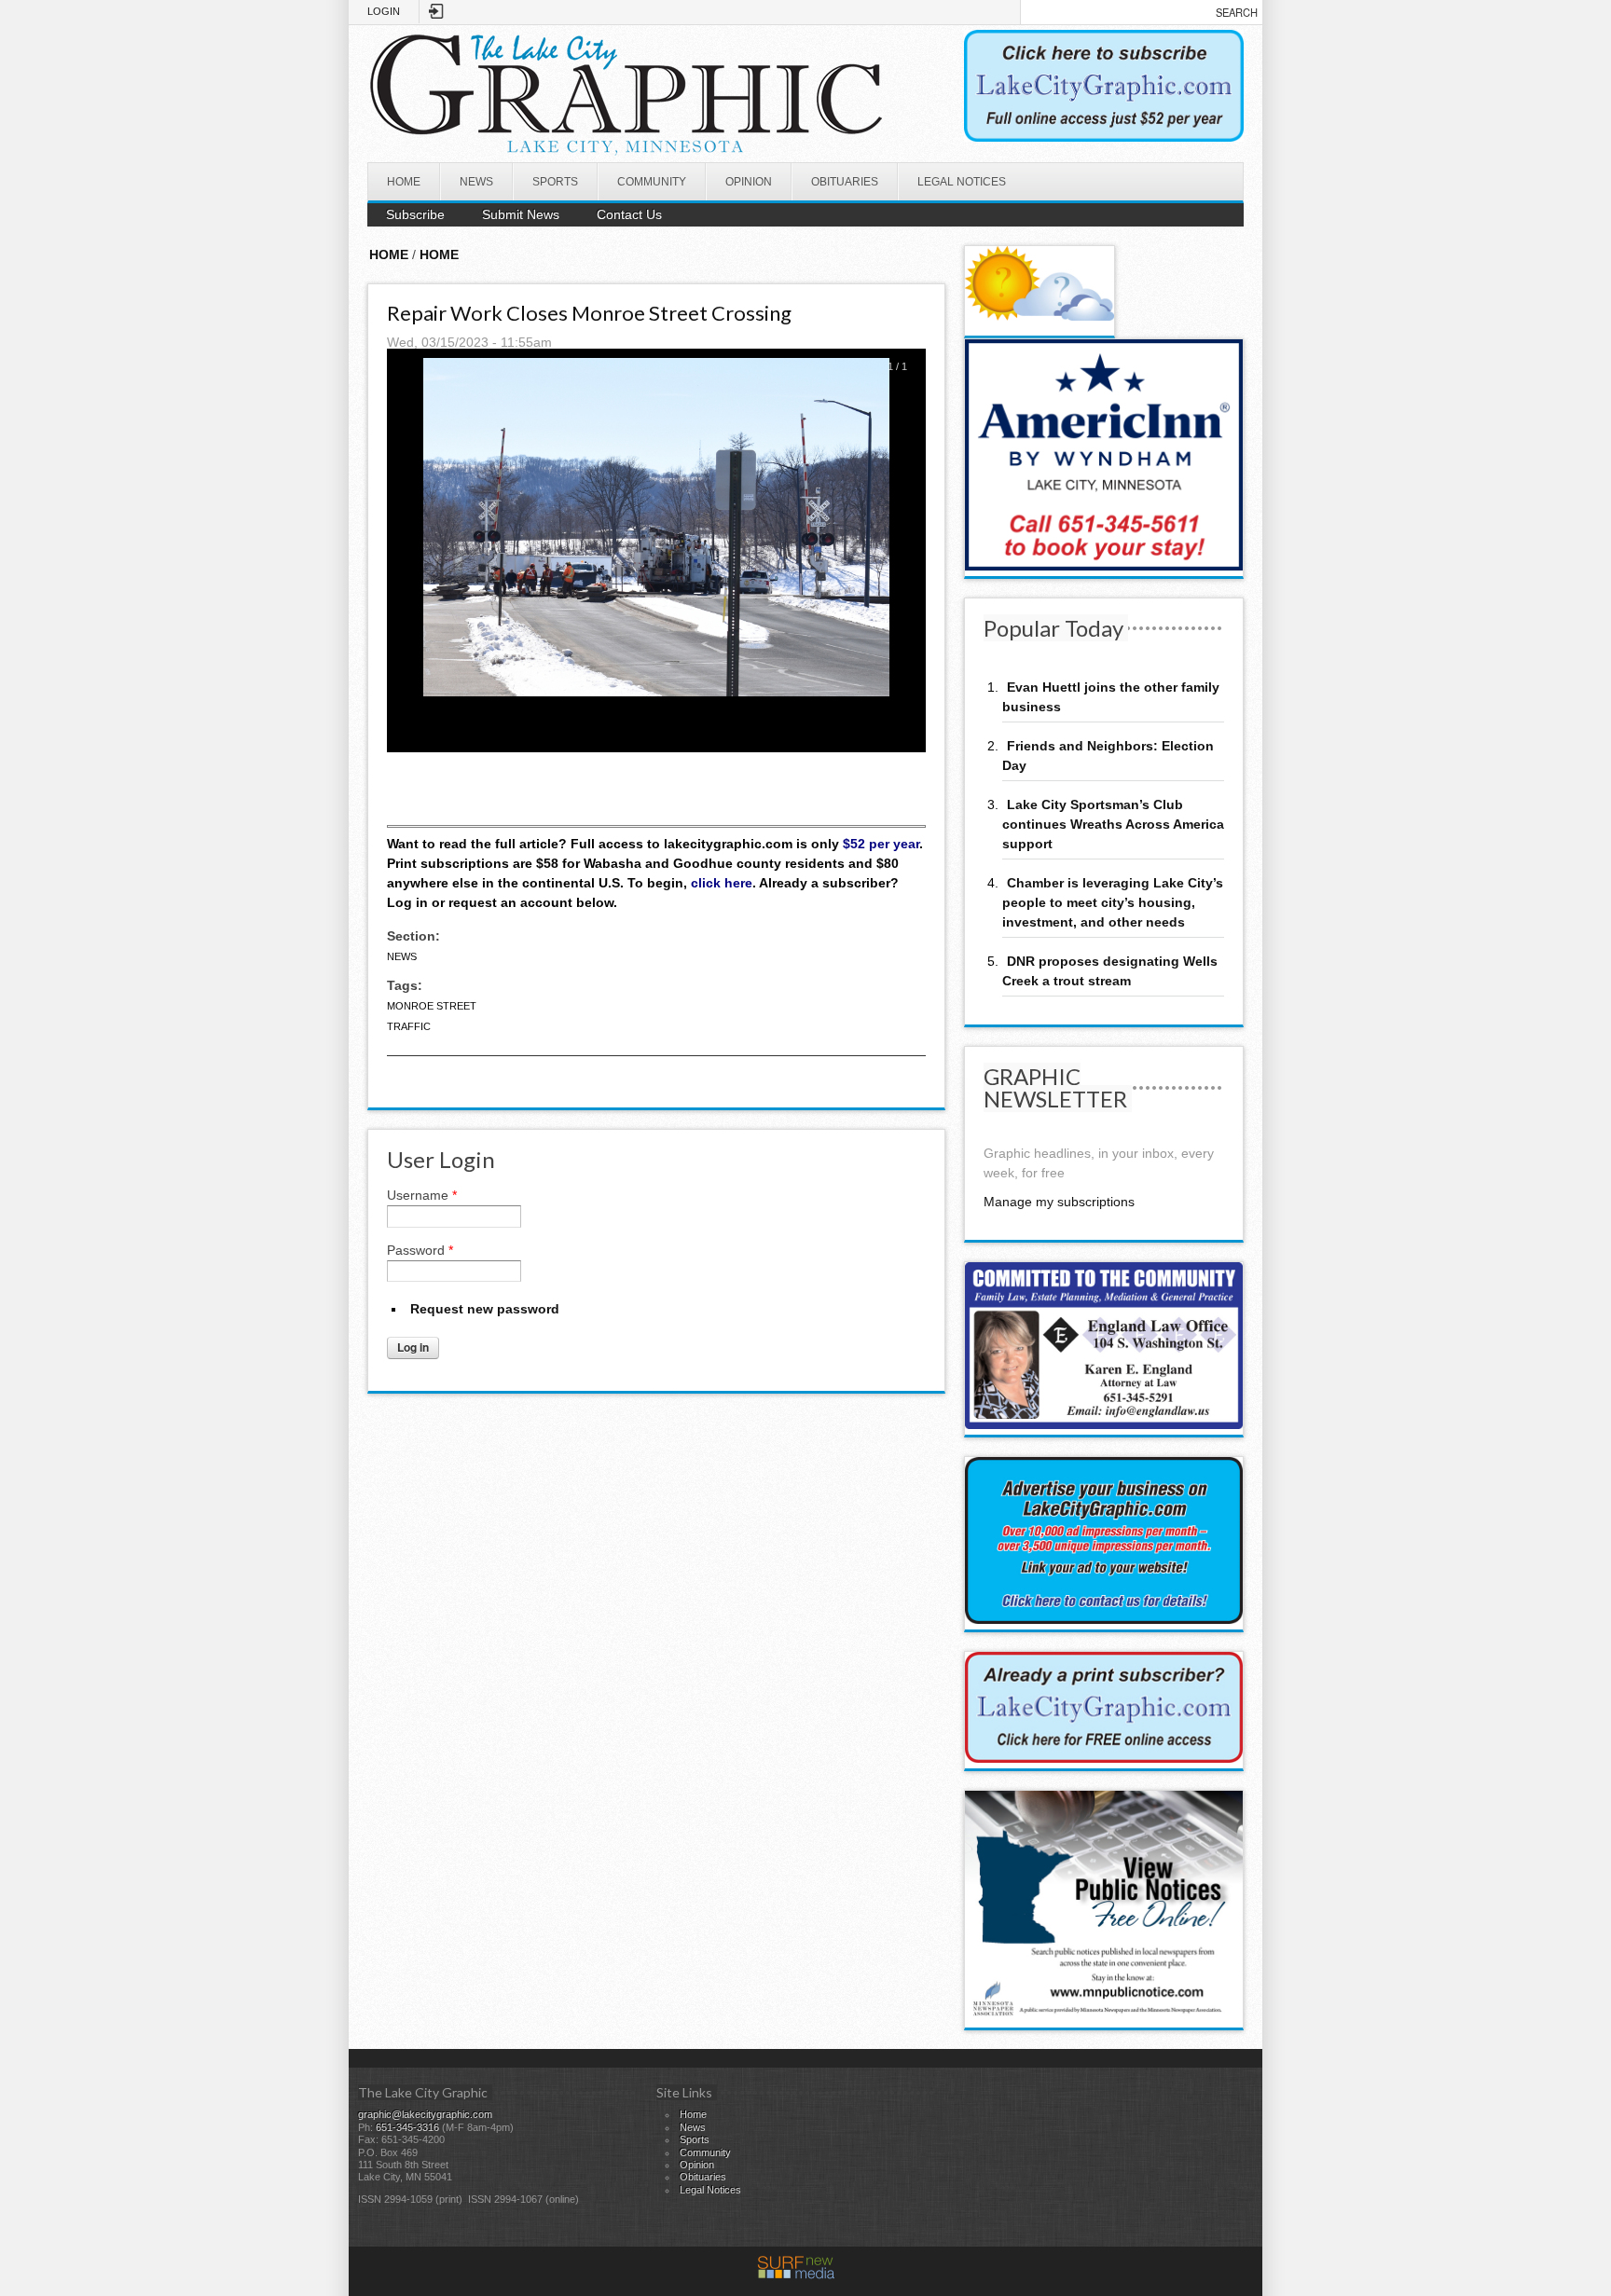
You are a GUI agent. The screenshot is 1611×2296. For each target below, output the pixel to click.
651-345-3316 (407, 2127)
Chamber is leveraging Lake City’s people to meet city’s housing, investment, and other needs (1113, 902)
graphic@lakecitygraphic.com (425, 2114)
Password (420, 1250)
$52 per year (881, 844)
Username (422, 1195)
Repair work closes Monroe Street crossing (589, 313)
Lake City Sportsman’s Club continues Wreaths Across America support (1113, 824)
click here (722, 883)
